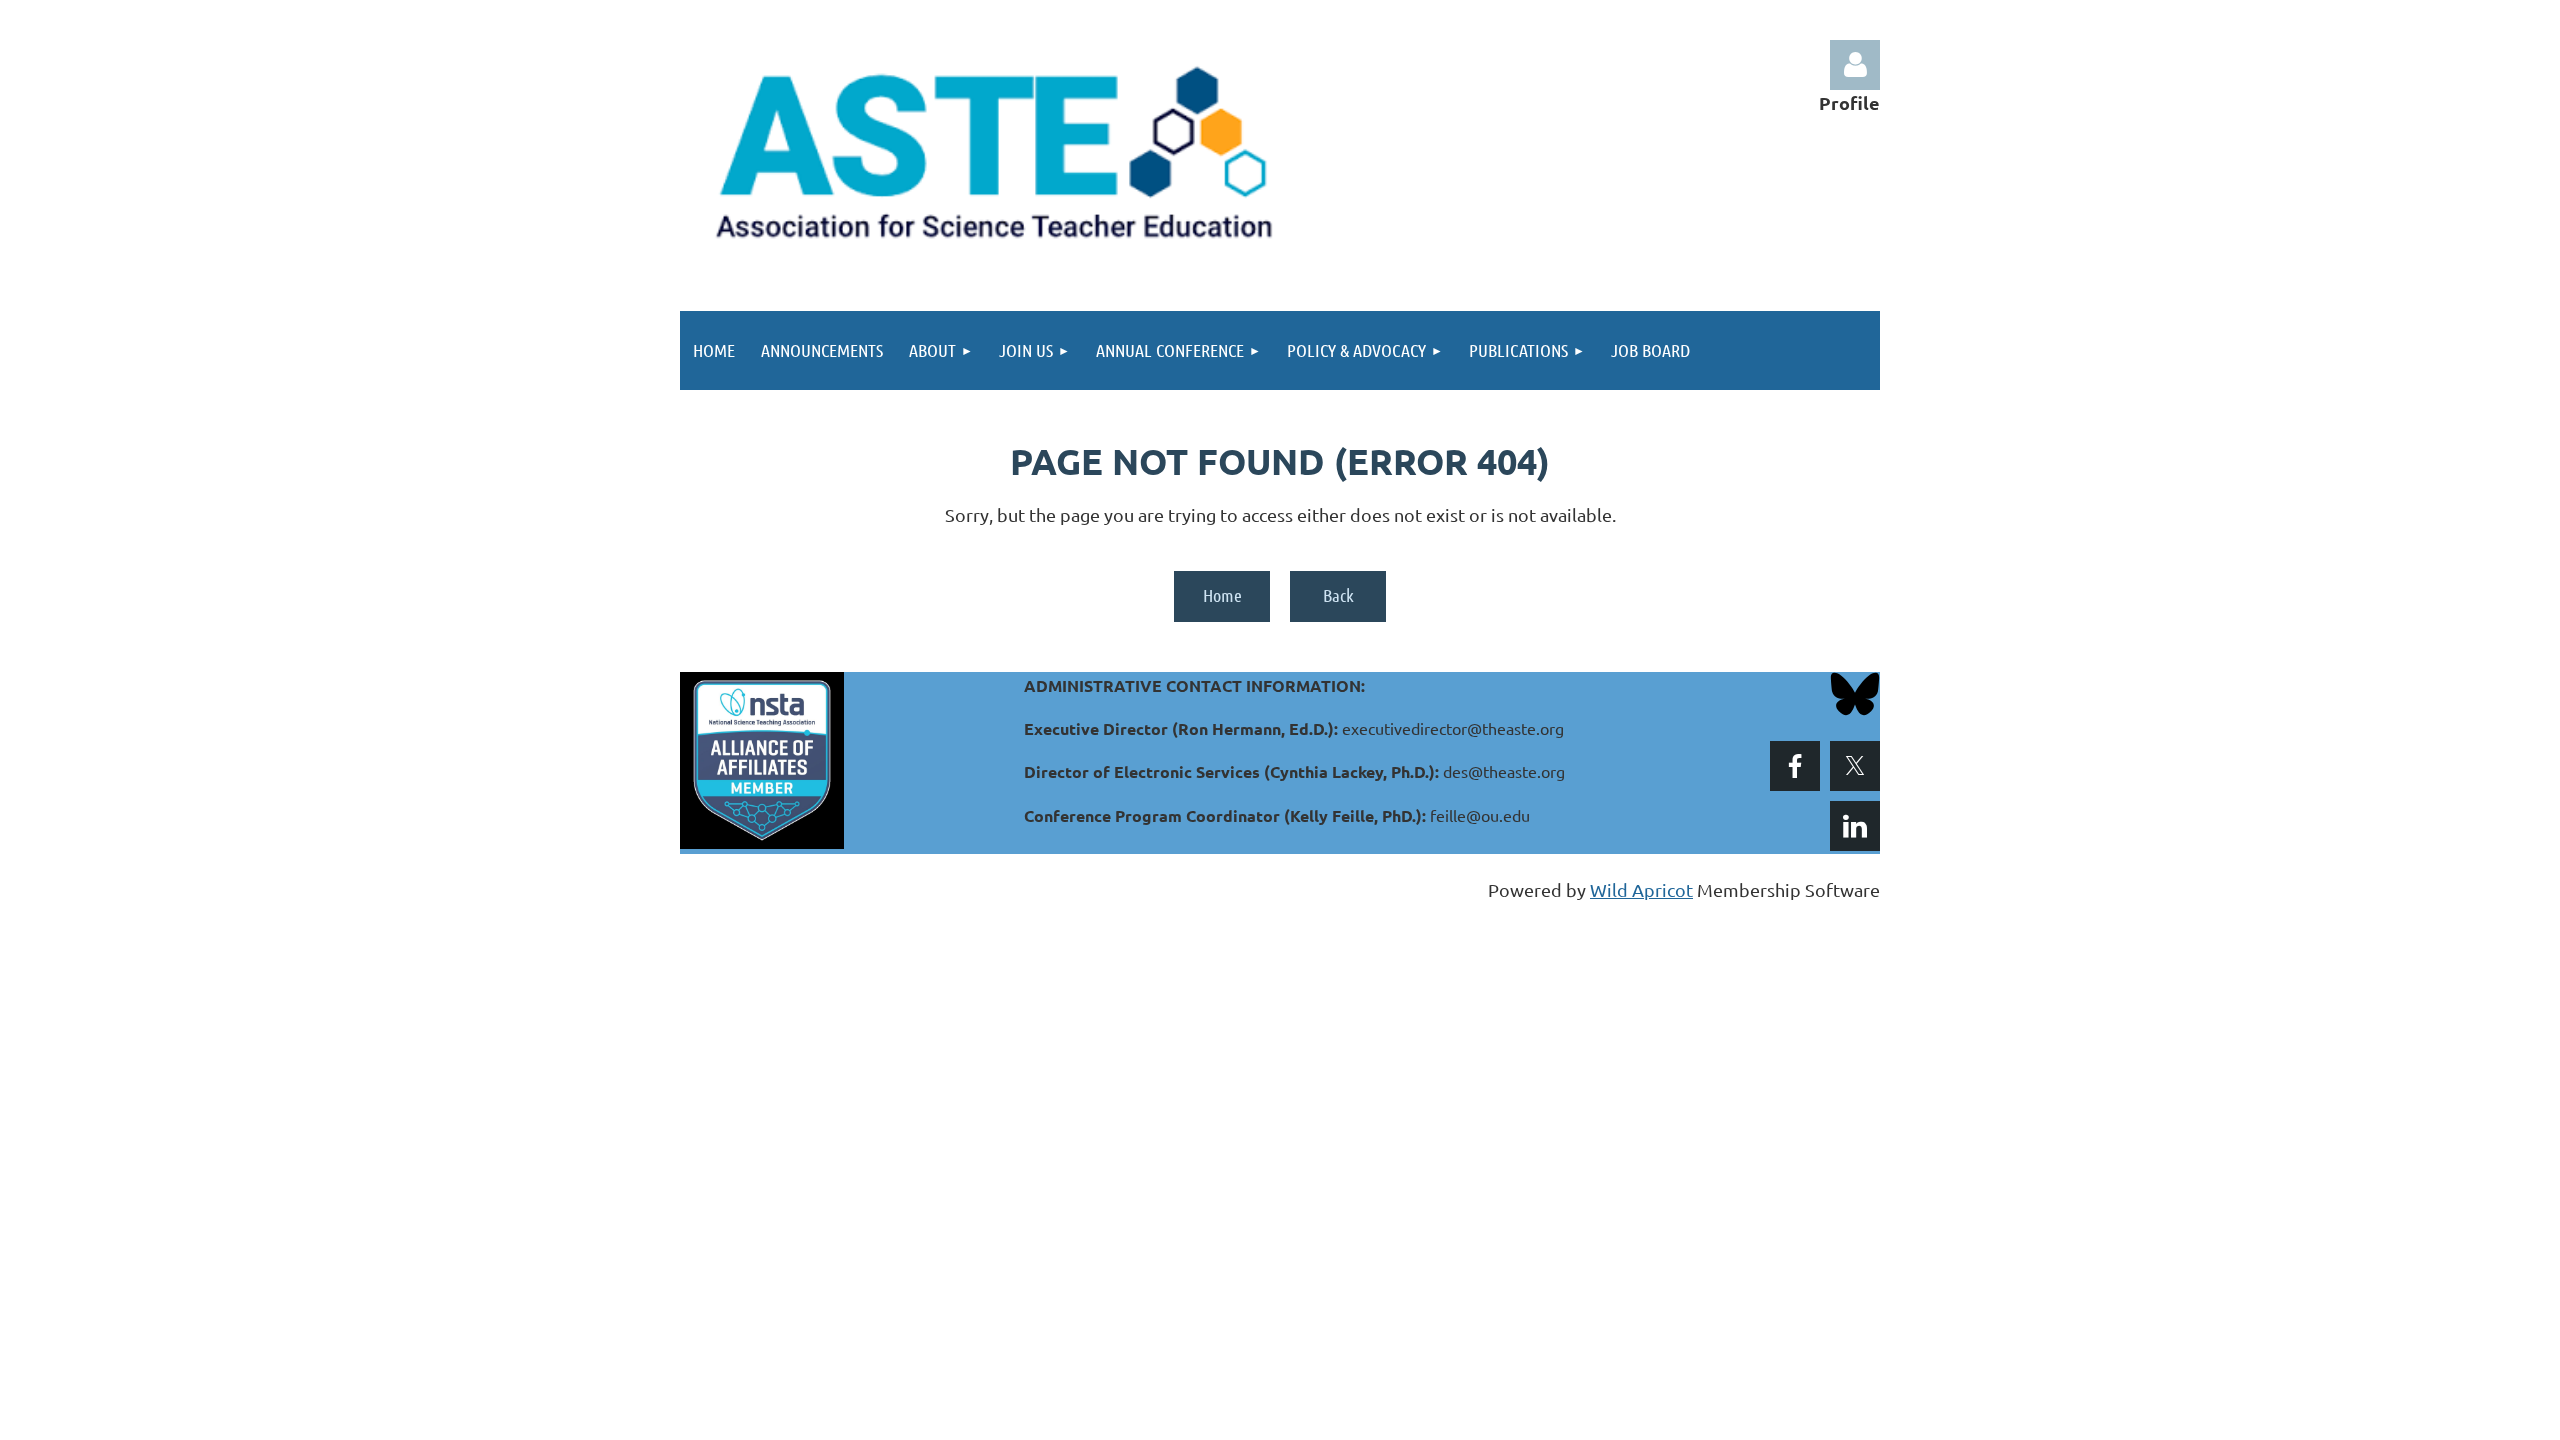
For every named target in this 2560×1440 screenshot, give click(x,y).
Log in (1855, 65)
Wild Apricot (1641, 889)
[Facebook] (1795, 766)
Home (1222, 595)
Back (1338, 595)
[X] (1855, 766)
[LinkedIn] (1855, 826)
